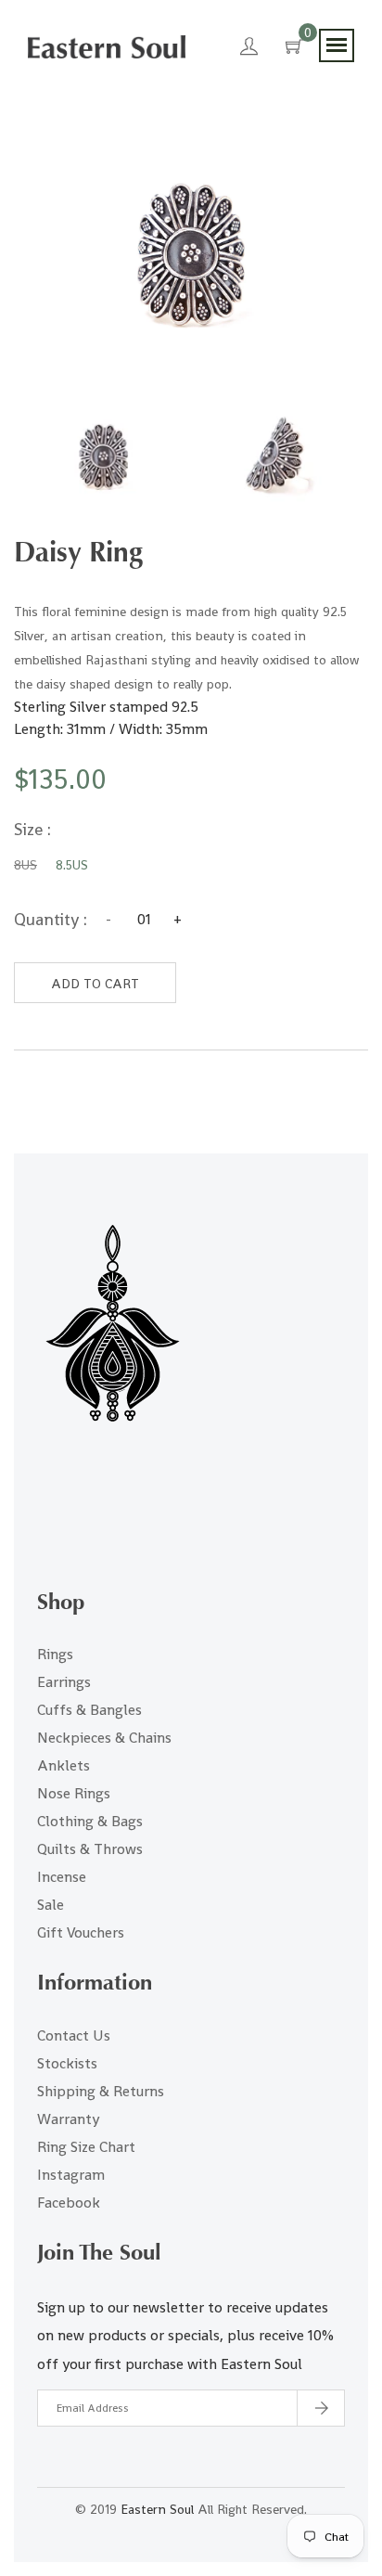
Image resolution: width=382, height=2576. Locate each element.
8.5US (72, 865)
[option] (103, 458)
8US (25, 865)
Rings (55, 1654)
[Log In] (249, 49)
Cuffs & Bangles (89, 1710)
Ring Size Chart (86, 2147)
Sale (51, 1905)
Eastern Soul (157, 2509)
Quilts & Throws (90, 1849)
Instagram (71, 2175)
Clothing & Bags (90, 1821)
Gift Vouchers (81, 1932)
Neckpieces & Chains (104, 1738)
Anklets (64, 1765)
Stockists (67, 2063)
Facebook (69, 2202)
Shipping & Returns (101, 2091)
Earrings (64, 1682)
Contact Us (74, 2035)
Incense (62, 1877)
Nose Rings (74, 1793)
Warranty (68, 2119)
